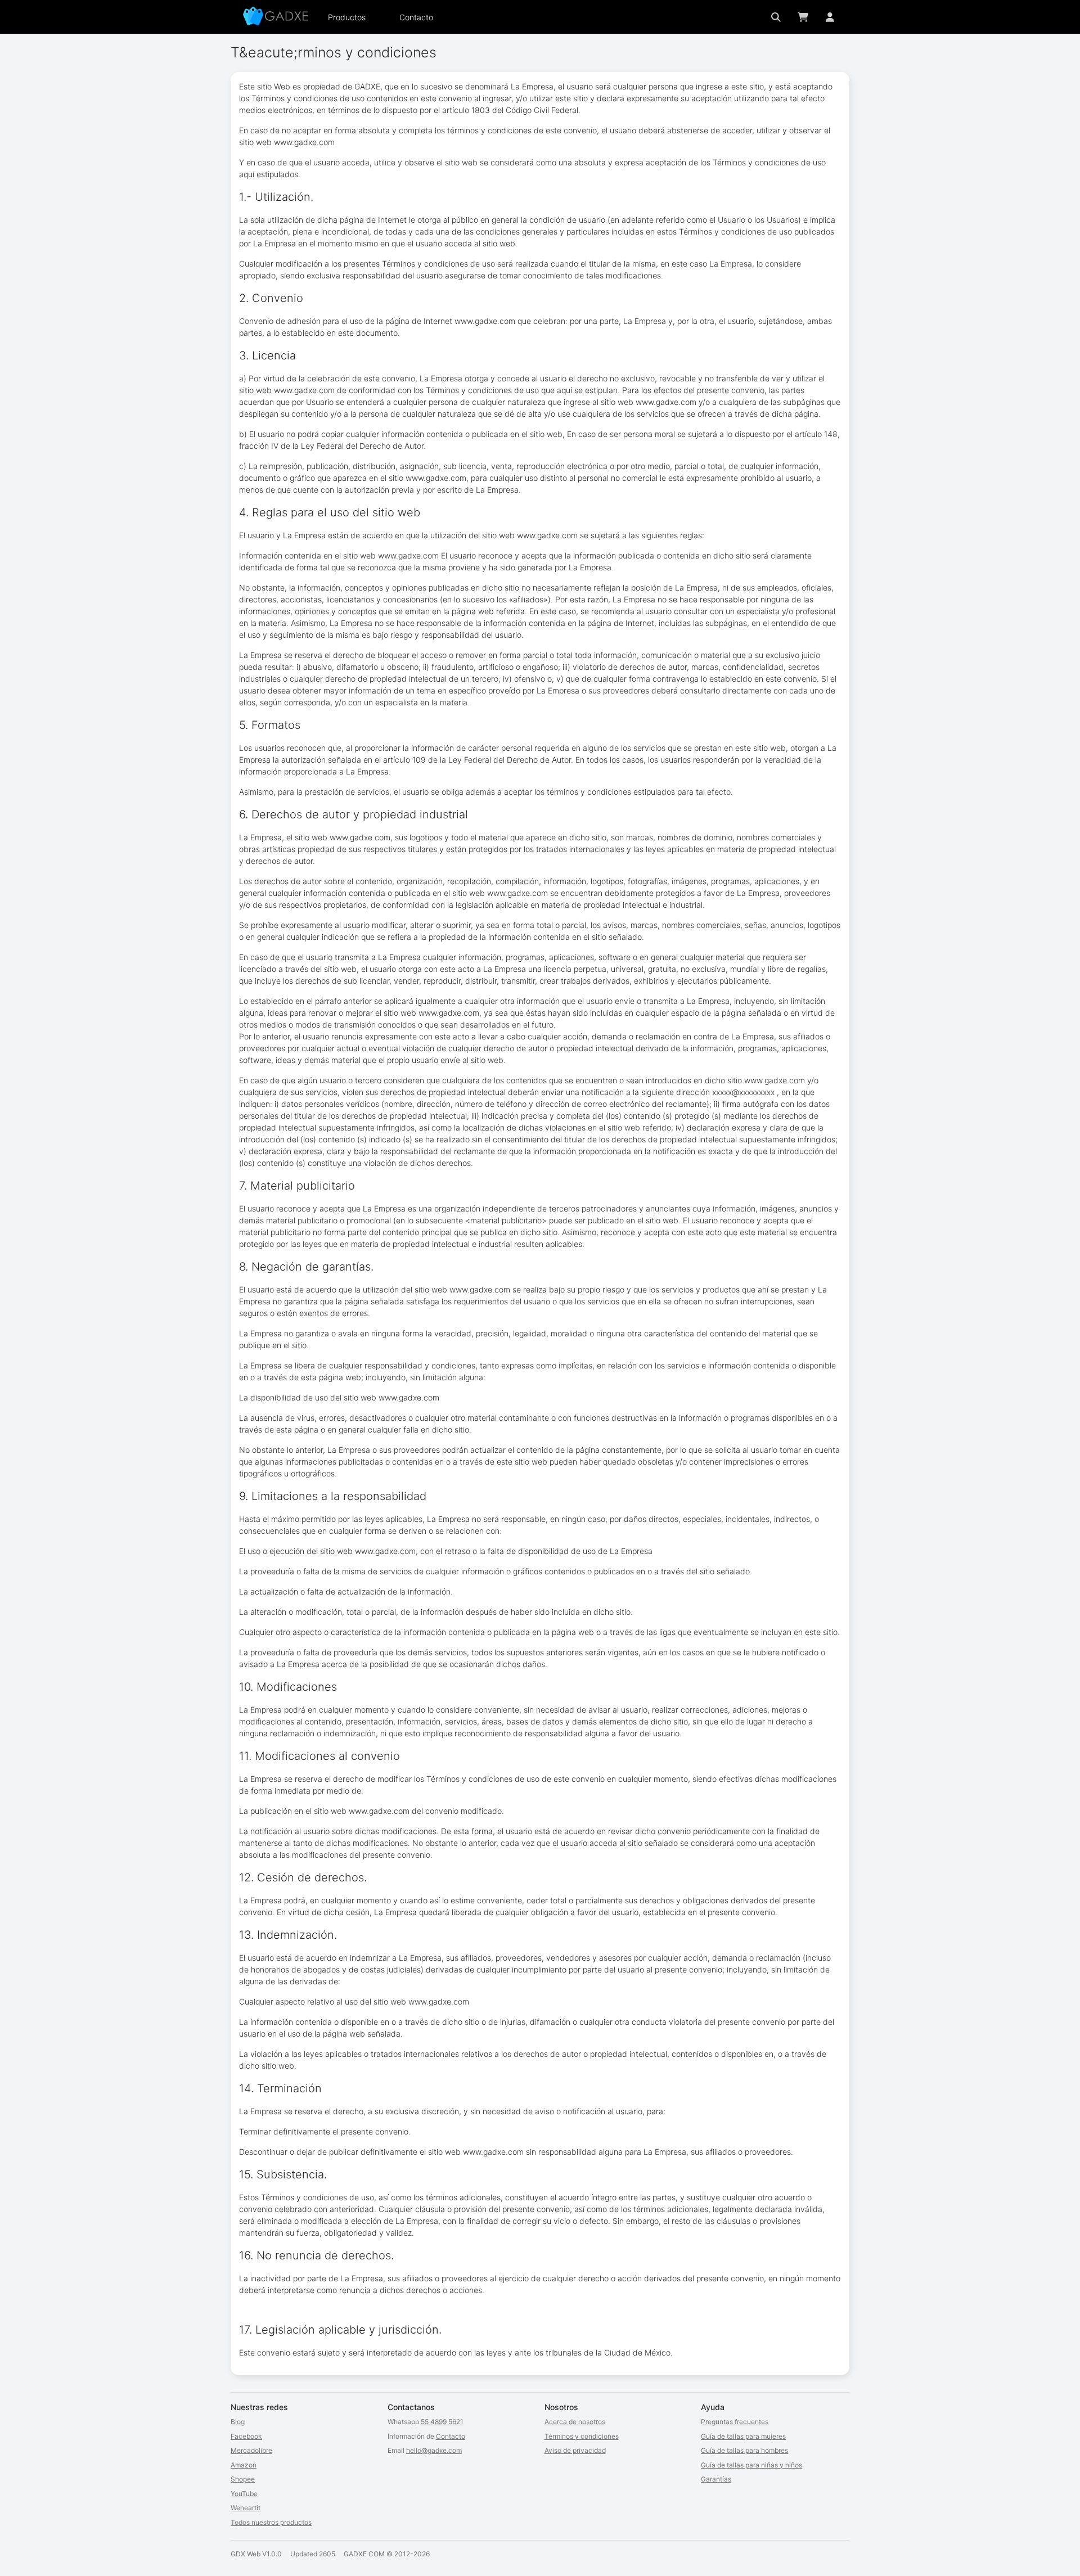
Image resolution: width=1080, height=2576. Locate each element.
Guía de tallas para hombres (744, 2450)
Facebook (246, 2436)
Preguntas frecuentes (735, 2422)
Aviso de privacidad (575, 2450)
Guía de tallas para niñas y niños (751, 2465)
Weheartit (246, 2508)
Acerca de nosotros (575, 2422)
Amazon (244, 2465)
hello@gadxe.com (434, 2450)
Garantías (716, 2479)
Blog (238, 2422)
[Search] (776, 17)
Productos (347, 17)
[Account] (830, 17)
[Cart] (803, 17)
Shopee (243, 2479)
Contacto (416, 17)
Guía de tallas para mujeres (743, 2436)
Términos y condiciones (582, 2436)
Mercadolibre (251, 2450)
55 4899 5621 (442, 2422)
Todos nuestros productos (271, 2522)
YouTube (244, 2494)
